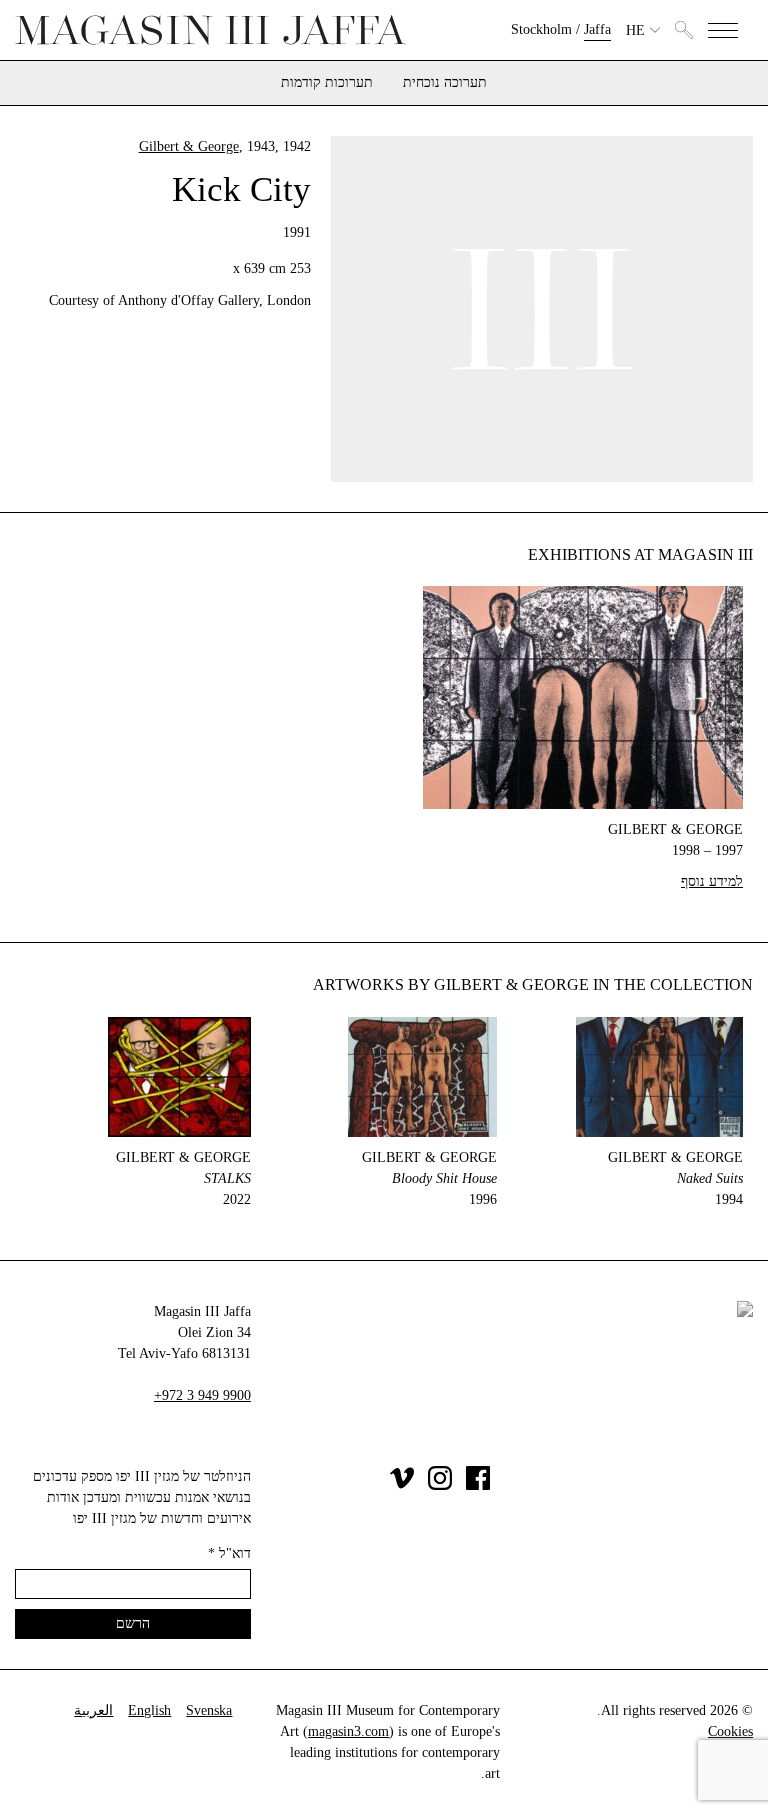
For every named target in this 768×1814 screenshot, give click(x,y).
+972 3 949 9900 (202, 1395)
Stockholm (541, 29)
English (149, 1710)
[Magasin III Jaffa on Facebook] (478, 1485)
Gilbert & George (189, 146)
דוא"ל (229, 1553)
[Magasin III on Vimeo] (402, 1485)
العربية (93, 1710)
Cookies (730, 1731)
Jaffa (597, 29)
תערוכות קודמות (327, 83)
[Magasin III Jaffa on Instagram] (440, 1485)
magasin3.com (348, 1731)
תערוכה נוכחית (445, 83)
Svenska (209, 1710)
